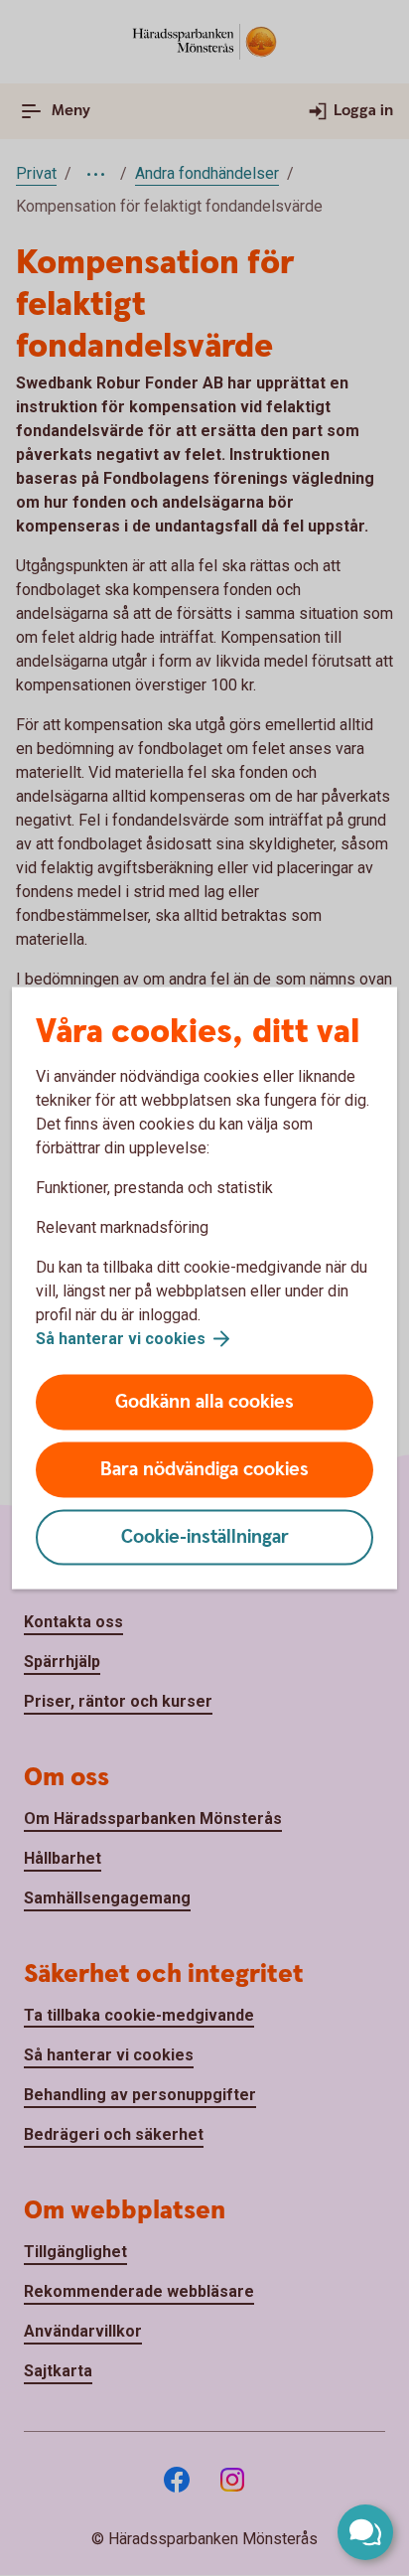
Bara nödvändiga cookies (204, 1470)
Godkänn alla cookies (204, 1402)
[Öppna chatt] (365, 2532)
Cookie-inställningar (205, 1537)
